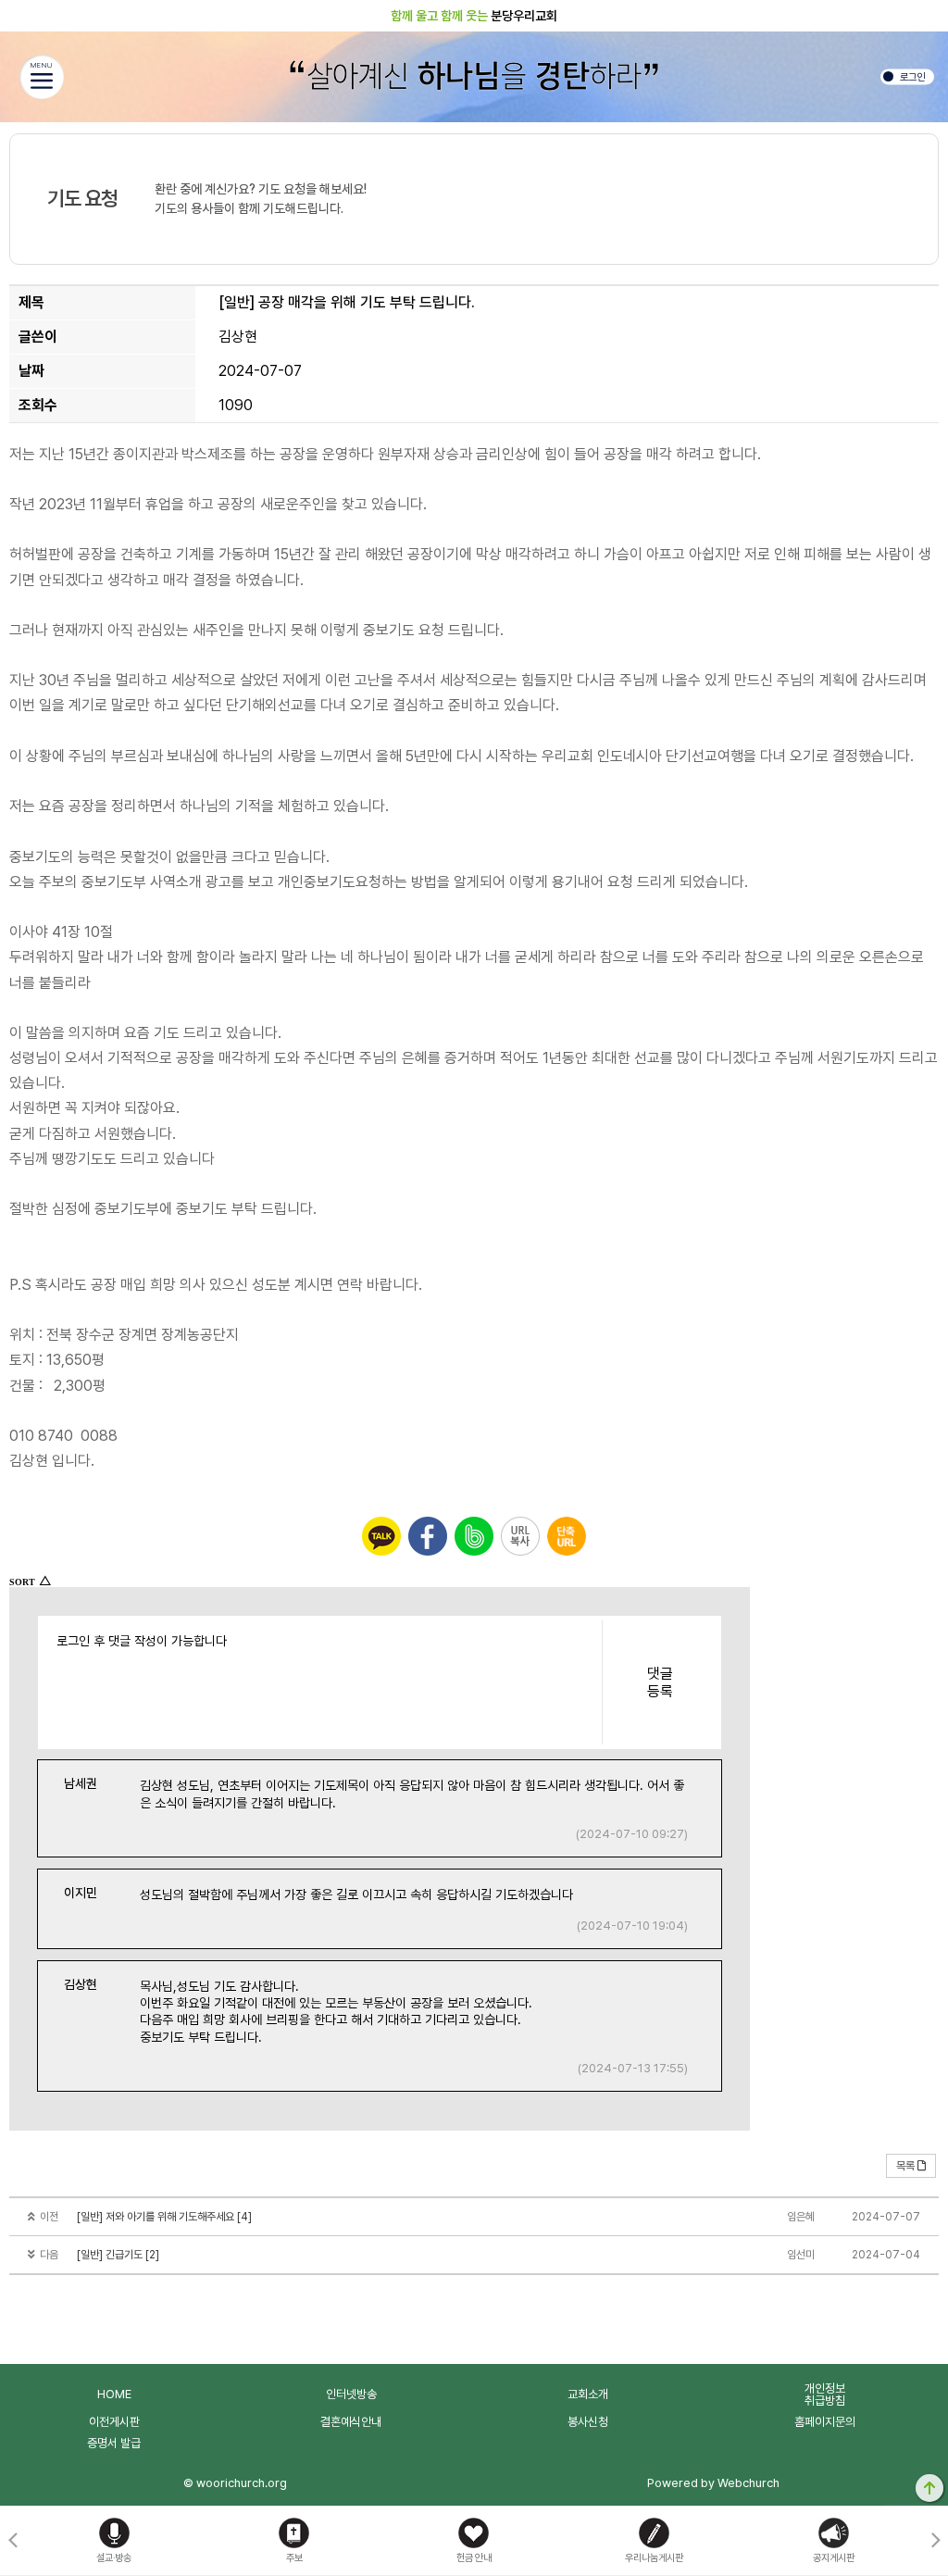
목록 (905, 2166)
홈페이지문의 (825, 2422)
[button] (936, 2541)
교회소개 (588, 2394)
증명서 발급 (114, 2443)
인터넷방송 (351, 2394)
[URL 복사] (520, 1536)
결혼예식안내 (351, 2422)
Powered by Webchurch (713, 2483)
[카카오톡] (381, 1536)
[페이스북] (428, 1536)
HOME (114, 2394)
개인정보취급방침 (825, 2395)
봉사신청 (588, 2422)
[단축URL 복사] (567, 1536)
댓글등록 (660, 1682)
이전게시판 (114, 2422)
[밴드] (474, 1536)
